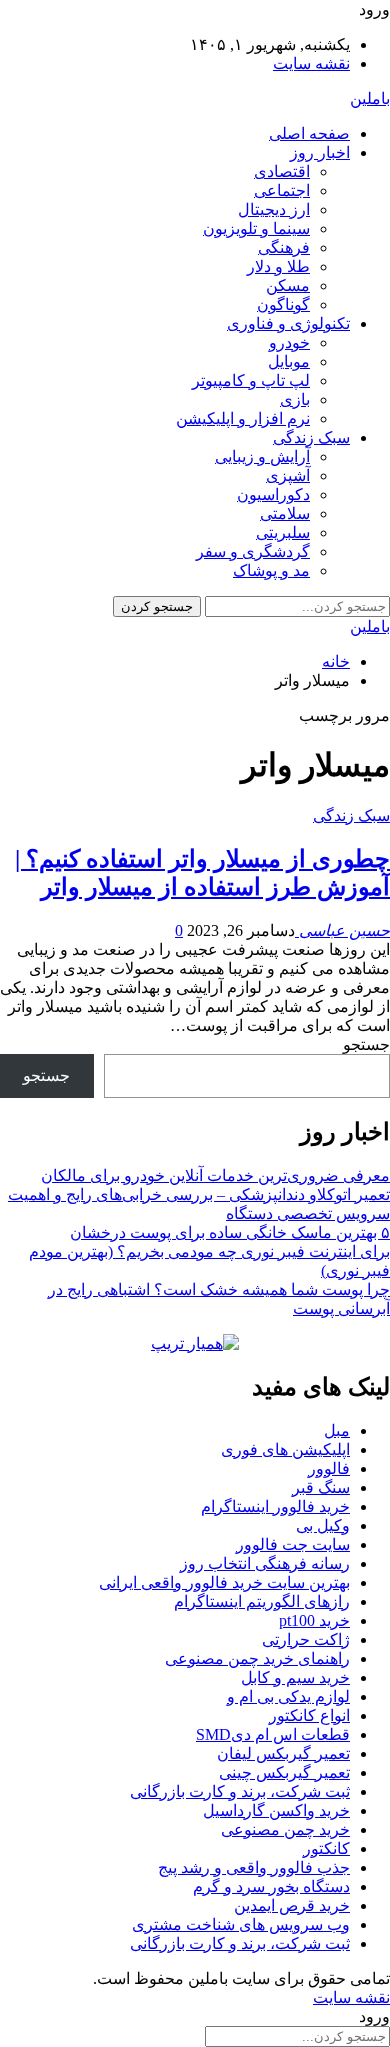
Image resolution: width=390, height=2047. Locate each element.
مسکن (288, 285)
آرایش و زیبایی (262, 456)
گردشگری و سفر (253, 551)
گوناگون (283, 304)
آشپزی (288, 475)
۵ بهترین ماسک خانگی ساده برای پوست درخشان (230, 1232)
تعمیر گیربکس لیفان (283, 1753)
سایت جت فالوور (293, 1544)
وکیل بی (323, 1525)
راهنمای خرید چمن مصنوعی (257, 1658)
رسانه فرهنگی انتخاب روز (265, 1563)
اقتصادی (282, 171)
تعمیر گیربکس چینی (284, 1772)
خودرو (289, 342)
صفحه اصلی (309, 133)
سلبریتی (283, 532)
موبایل (289, 361)
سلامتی (285, 513)
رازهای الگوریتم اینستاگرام (262, 1601)
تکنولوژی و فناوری (288, 323)
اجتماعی (282, 190)
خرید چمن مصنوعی (285, 1829)
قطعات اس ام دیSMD (273, 1734)
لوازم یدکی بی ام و (288, 1696)
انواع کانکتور (309, 1715)
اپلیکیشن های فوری (285, 1449)
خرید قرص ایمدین (292, 1905)
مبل (337, 1430)
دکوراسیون (273, 494)
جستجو (366, 1044)
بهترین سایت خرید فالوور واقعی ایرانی (224, 1582)
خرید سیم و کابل (295, 1677)
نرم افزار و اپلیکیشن (243, 418)
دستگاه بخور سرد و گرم (271, 1886)
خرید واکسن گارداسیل (276, 1810)
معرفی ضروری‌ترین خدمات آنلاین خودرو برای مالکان (215, 1175)
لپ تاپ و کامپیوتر (251, 380)
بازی (295, 399)
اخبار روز (320, 152)
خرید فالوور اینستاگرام (275, 1506)
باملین (370, 98)
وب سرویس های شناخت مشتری (241, 1924)
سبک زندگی (311, 437)
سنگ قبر (321, 1487)
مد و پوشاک (271, 570)
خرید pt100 (314, 1620)
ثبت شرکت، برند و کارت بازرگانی (240, 1791)
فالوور (329, 1468)
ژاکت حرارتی (306, 1639)
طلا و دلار (278, 266)
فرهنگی (284, 247)
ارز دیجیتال (274, 209)
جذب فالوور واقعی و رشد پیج (254, 1867)
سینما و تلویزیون (256, 228)
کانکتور (326, 1848)
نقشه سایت (311, 63)
